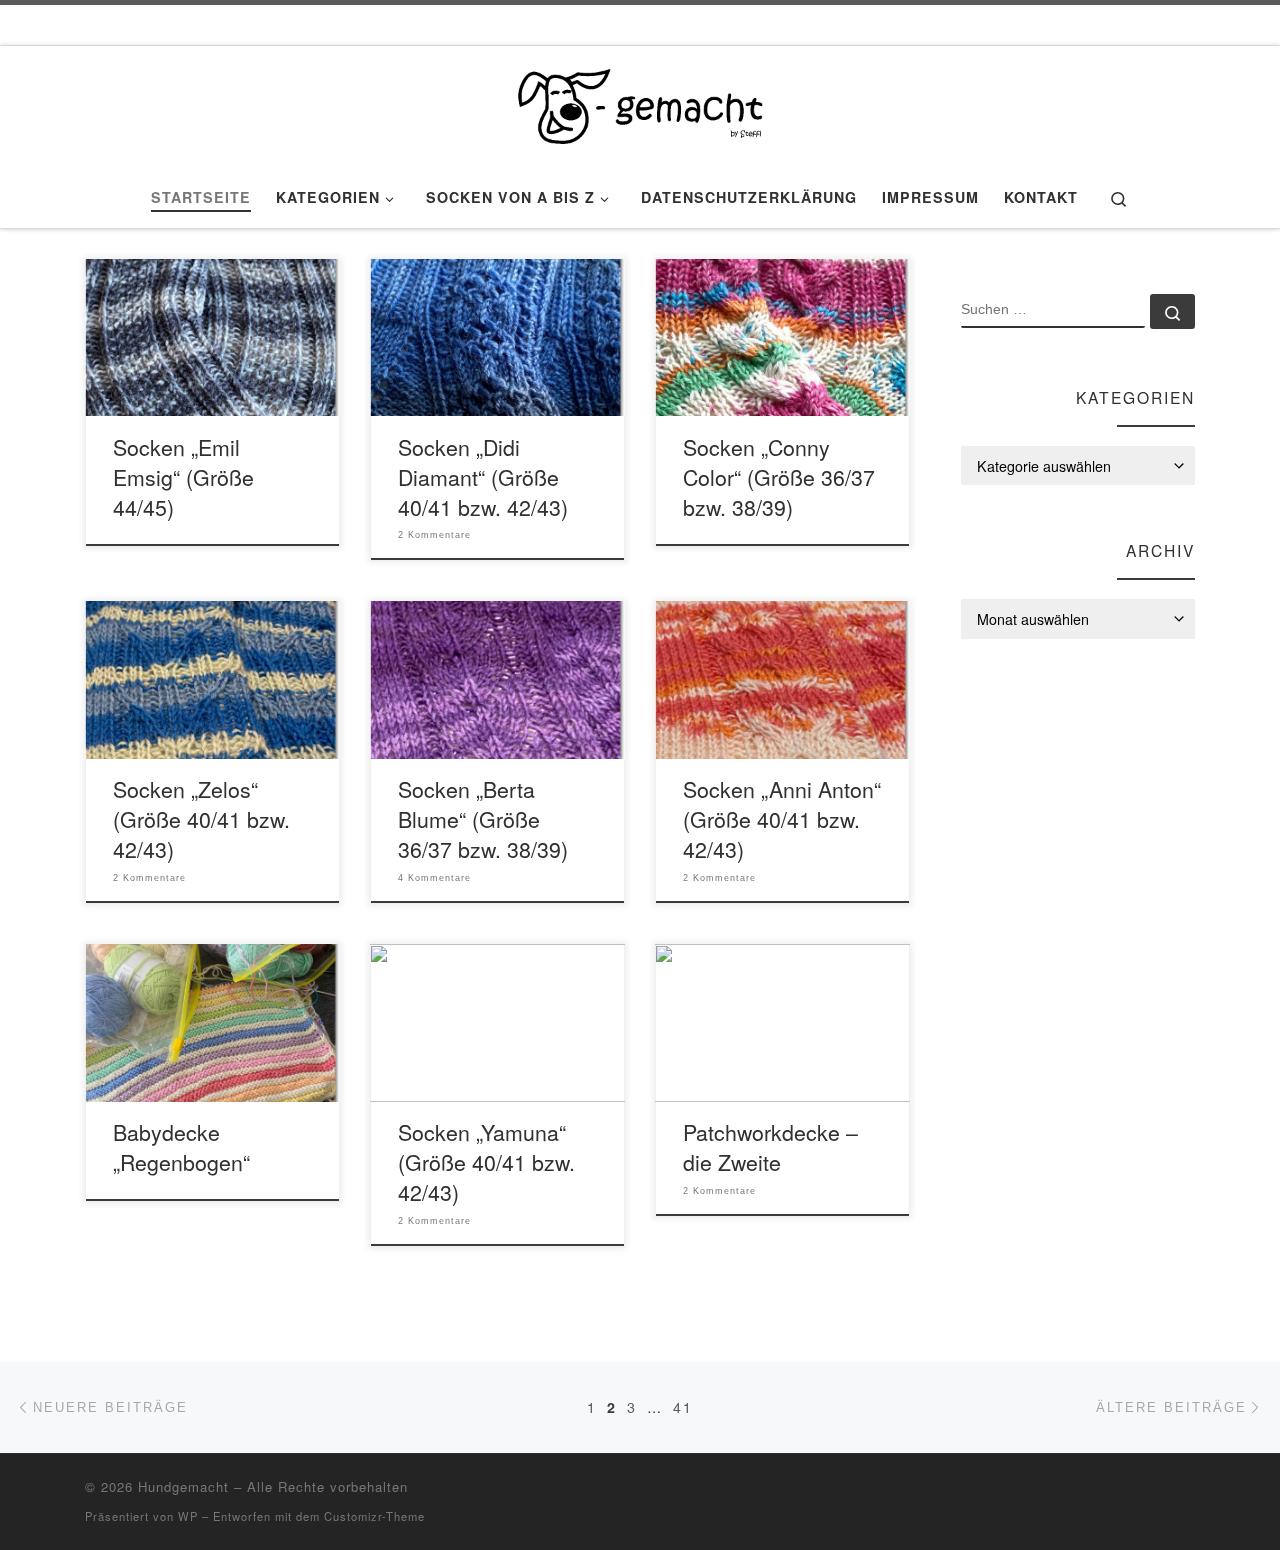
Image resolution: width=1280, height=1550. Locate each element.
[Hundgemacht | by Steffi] (640, 100)
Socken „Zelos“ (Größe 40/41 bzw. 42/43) (201, 818)
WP (188, 1516)
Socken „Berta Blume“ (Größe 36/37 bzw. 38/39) (483, 818)
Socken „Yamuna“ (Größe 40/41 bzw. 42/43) (486, 1161)
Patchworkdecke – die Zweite (770, 1146)
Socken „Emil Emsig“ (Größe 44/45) (183, 476)
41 (683, 1407)
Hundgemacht (183, 1486)
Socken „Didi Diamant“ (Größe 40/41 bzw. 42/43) (483, 476)
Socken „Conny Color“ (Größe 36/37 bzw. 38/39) (779, 476)
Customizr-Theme (374, 1516)
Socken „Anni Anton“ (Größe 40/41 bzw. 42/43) (782, 818)
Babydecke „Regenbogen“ (181, 1146)
